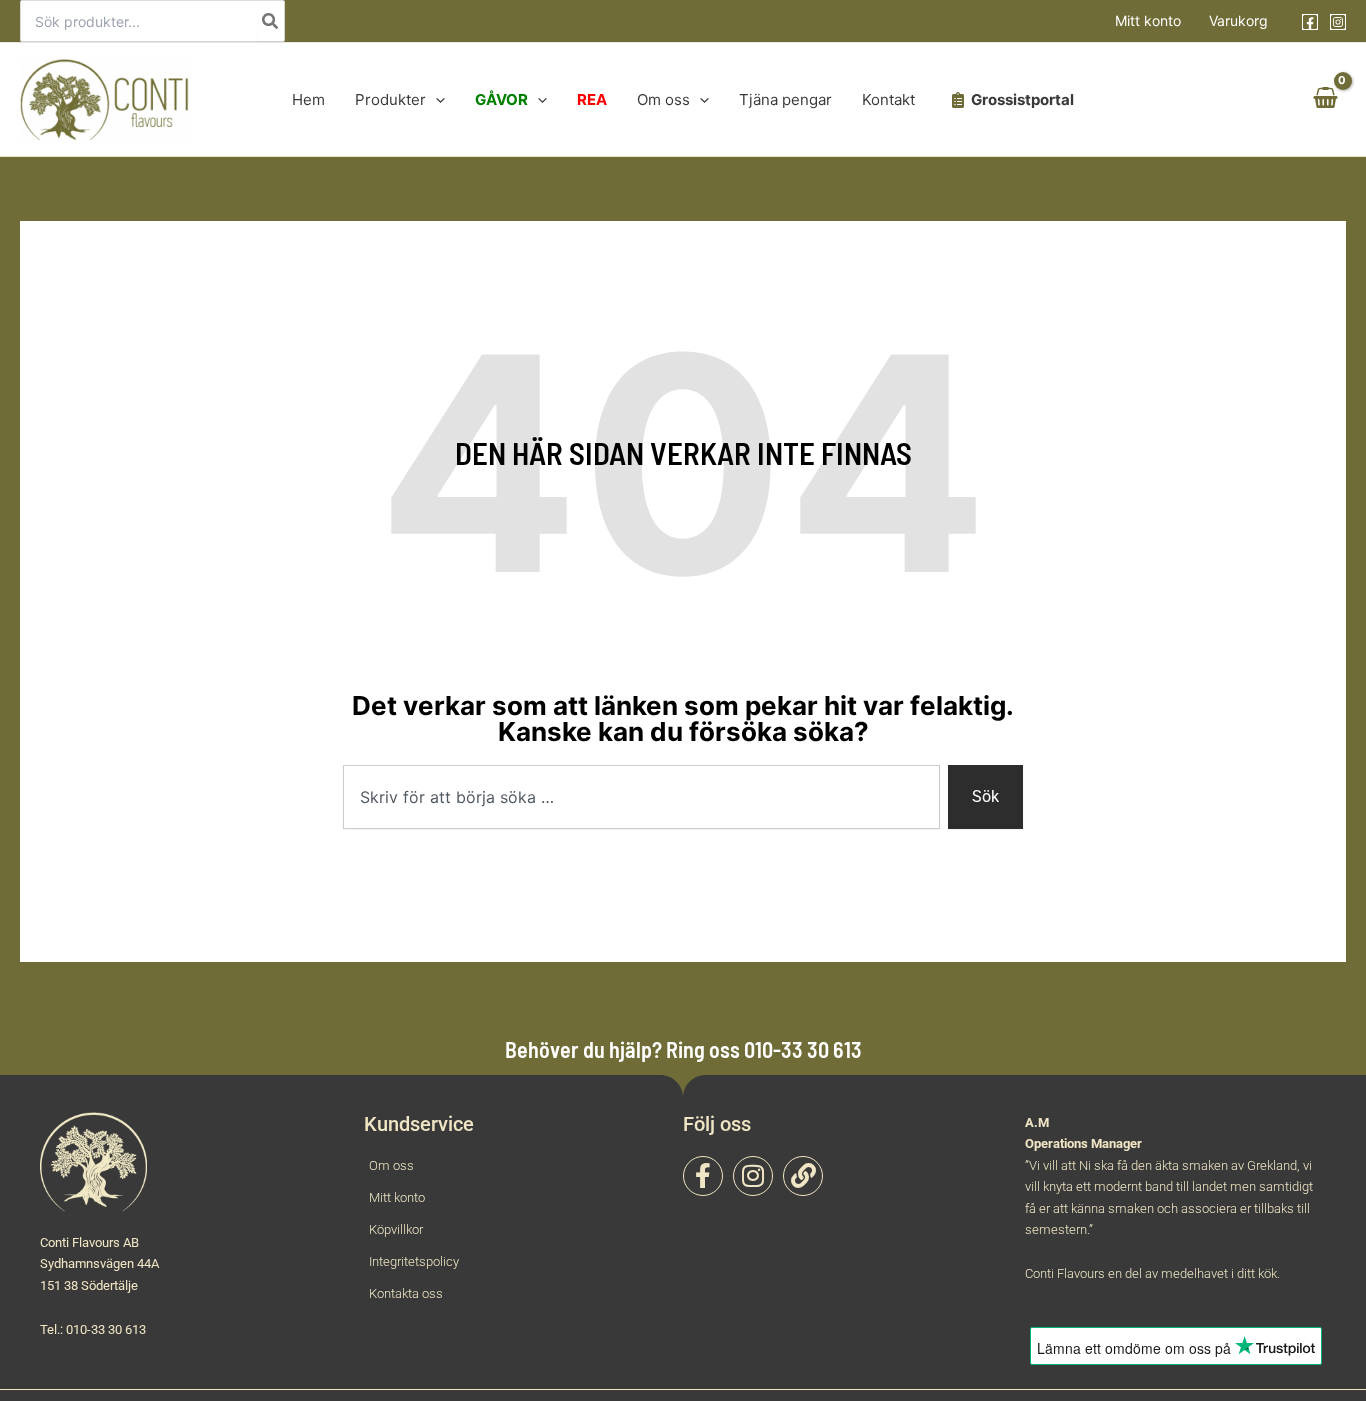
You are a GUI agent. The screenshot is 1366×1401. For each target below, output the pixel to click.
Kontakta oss (406, 1293)
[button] (435, 99)
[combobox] (641, 797)
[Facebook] (1310, 22)
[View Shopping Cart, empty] (1325, 100)
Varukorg (1238, 20)
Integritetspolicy (414, 1261)
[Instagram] (1338, 22)
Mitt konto (1148, 20)
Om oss (391, 1165)
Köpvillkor (396, 1229)
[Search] (271, 21)
